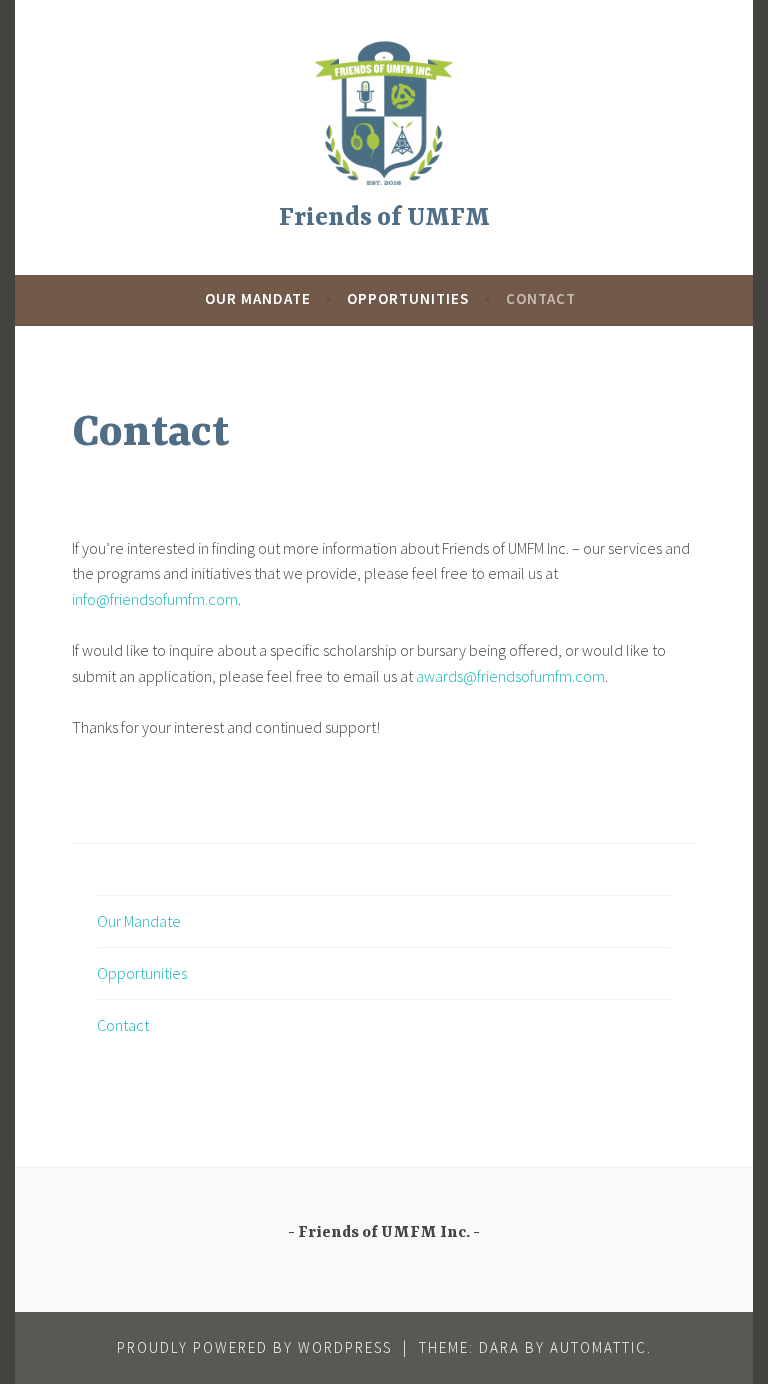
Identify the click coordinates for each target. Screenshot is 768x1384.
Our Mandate (258, 298)
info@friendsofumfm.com (155, 599)
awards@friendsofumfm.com (510, 676)
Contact (541, 298)
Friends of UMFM (384, 218)
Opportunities (408, 298)
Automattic (598, 1347)
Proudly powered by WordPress (254, 1347)
